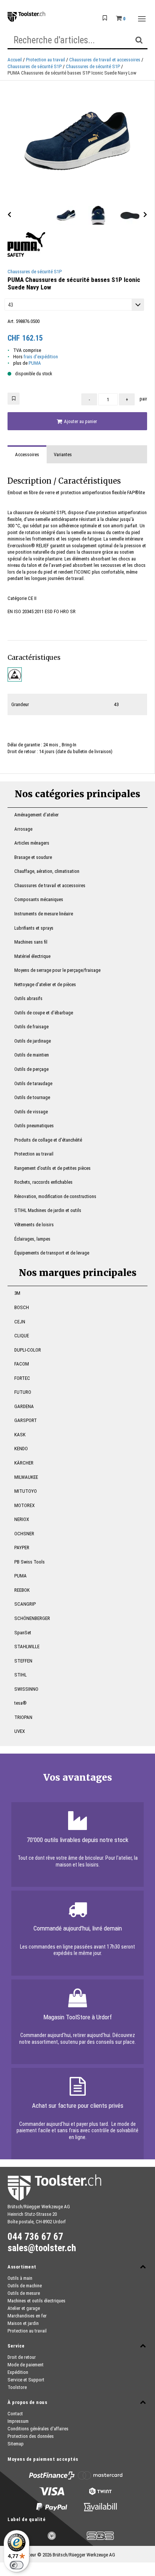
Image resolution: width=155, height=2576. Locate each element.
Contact (15, 2414)
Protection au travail (46, 60)
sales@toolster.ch (42, 2248)
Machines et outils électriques (36, 2301)
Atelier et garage (24, 2308)
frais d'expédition (41, 357)
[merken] (14, 399)
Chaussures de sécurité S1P (35, 66)
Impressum (18, 2421)
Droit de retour (22, 2357)
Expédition (18, 2372)
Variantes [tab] (63, 454)
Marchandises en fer (27, 2316)
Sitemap (16, 2444)
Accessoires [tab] (27, 454)
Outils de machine (25, 2286)
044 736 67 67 (35, 2237)
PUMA (35, 363)
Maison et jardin (23, 2323)
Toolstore (17, 2387)
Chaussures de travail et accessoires (105, 60)
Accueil (15, 60)
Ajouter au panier (80, 421)
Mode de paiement (26, 2365)
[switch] (17, 2565)
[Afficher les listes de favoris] (105, 18)
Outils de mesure (24, 2293)
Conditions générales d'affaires (38, 2429)
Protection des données (31, 2436)
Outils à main (20, 2278)
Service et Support (26, 2380)
